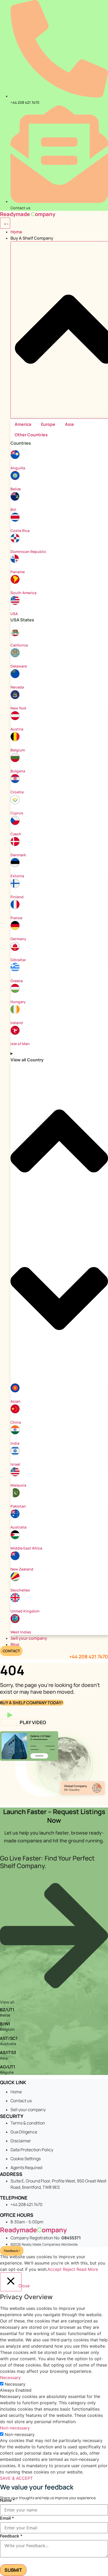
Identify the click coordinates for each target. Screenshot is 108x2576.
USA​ (14, 614)
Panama (18, 572)
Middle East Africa (26, 1548)
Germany (18, 939)
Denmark (18, 855)
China (16, 1422)
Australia (18, 1527)
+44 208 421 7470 (89, 1657)
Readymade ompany (28, 214)
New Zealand (22, 1569)
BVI (13, 510)
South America (23, 593)
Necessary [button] (10, 2378)
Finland (17, 897)
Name (7, 2500)
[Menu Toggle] (5, 223)
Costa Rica (20, 531)
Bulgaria (18, 771)
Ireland (17, 1023)
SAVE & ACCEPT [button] (16, 2478)
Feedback (11, 2536)
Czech (16, 834)
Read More (87, 2269)
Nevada (17, 687)
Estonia (17, 876)
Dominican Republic (28, 552)
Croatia (17, 792)
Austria (17, 729)
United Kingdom (25, 1611)
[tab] (23, 424)
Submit (13, 2570)
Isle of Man (20, 1044)
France (16, 918)
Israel (15, 1464)
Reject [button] (69, 2269)
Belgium (18, 750)
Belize (16, 489)
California (19, 645)
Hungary (18, 1002)
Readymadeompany (33, 2230)
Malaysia (18, 1485)
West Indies (21, 1632)
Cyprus (17, 813)
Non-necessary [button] (15, 2428)
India (15, 1443)
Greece (17, 981)
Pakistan (18, 1506)
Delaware (19, 666)
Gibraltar (18, 960)
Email (7, 2518)
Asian (15, 1401)
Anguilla (18, 468)
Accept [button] (55, 2269)
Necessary (15, 2384)
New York (18, 708)
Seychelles (20, 1590)
